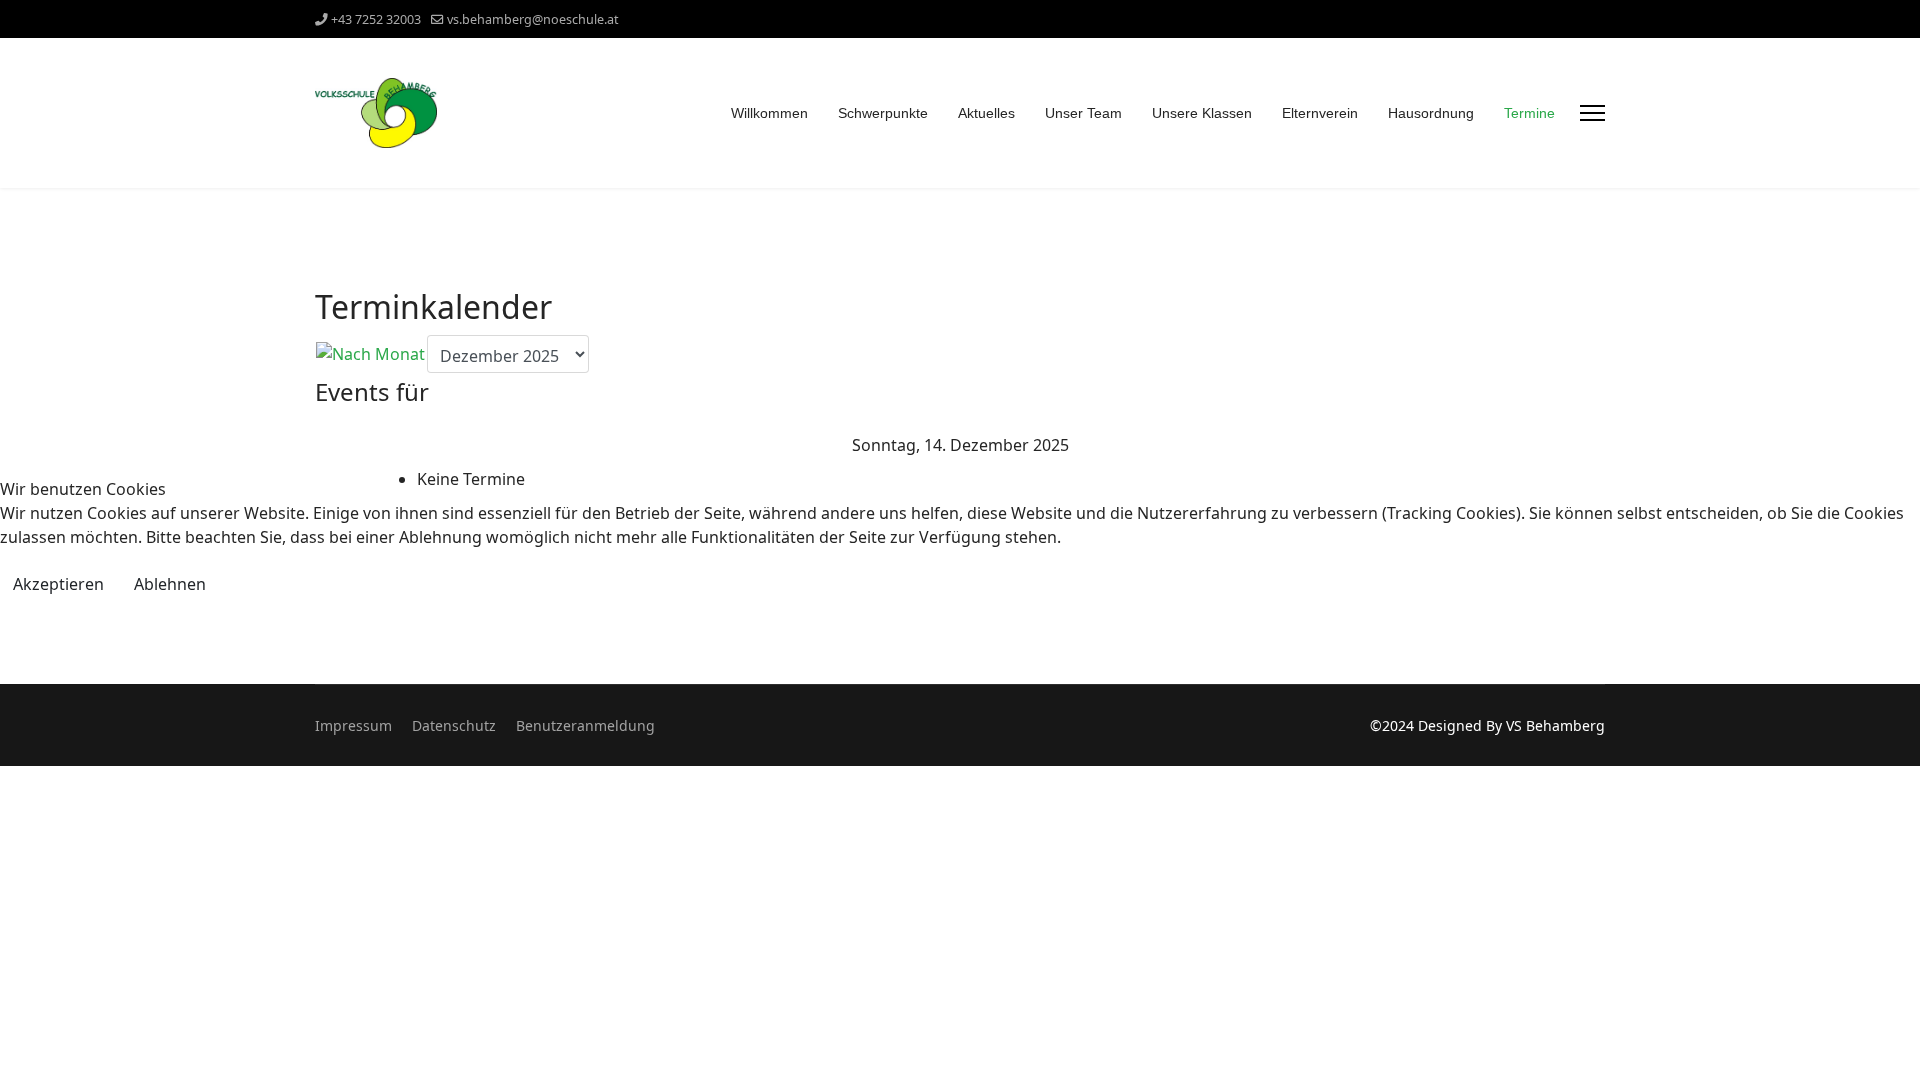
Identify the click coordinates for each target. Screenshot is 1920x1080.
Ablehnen (170, 584)
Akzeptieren (58, 584)
